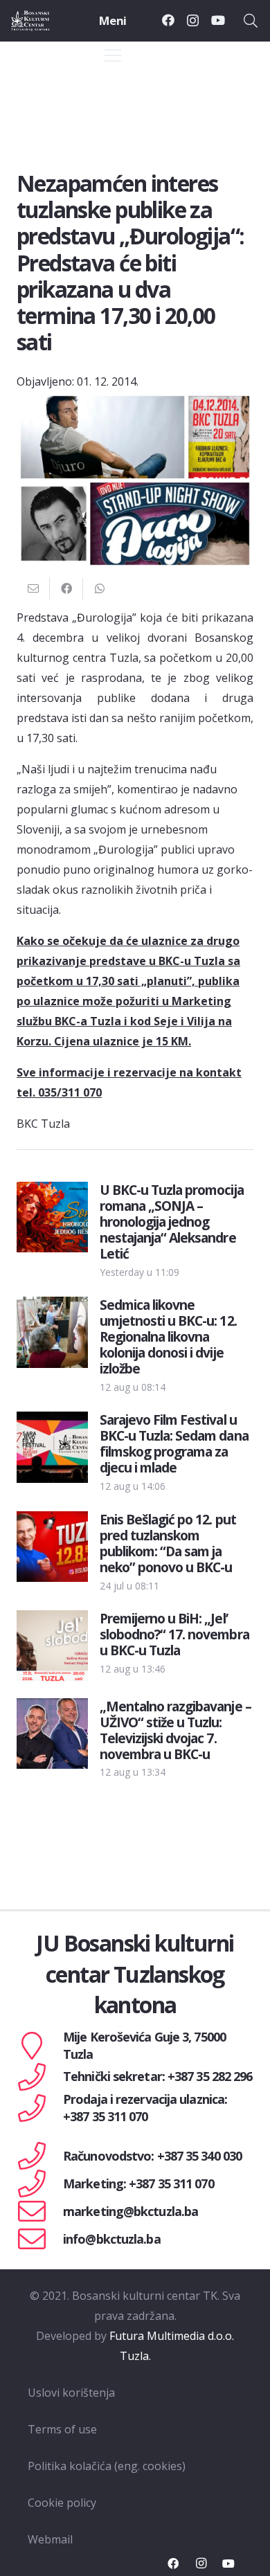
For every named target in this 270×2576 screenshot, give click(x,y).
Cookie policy (62, 2503)
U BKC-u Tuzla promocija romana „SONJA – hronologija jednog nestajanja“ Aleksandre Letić (172, 1222)
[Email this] (33, 588)
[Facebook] (168, 20)
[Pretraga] (251, 21)
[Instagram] (193, 21)
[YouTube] (218, 20)
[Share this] (66, 588)
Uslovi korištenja (71, 2393)
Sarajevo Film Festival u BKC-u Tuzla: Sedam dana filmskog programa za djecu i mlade (174, 1443)
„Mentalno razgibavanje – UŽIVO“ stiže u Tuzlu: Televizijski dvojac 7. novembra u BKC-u (175, 1730)
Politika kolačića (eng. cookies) (107, 2466)
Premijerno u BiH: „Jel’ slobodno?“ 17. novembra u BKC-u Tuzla (174, 1634)
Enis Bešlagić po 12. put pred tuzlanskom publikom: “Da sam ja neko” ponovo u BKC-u (168, 1543)
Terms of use (62, 2429)
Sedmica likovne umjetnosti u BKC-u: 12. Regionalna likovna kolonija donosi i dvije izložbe (168, 1336)
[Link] (43, 21)
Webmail (50, 2539)
